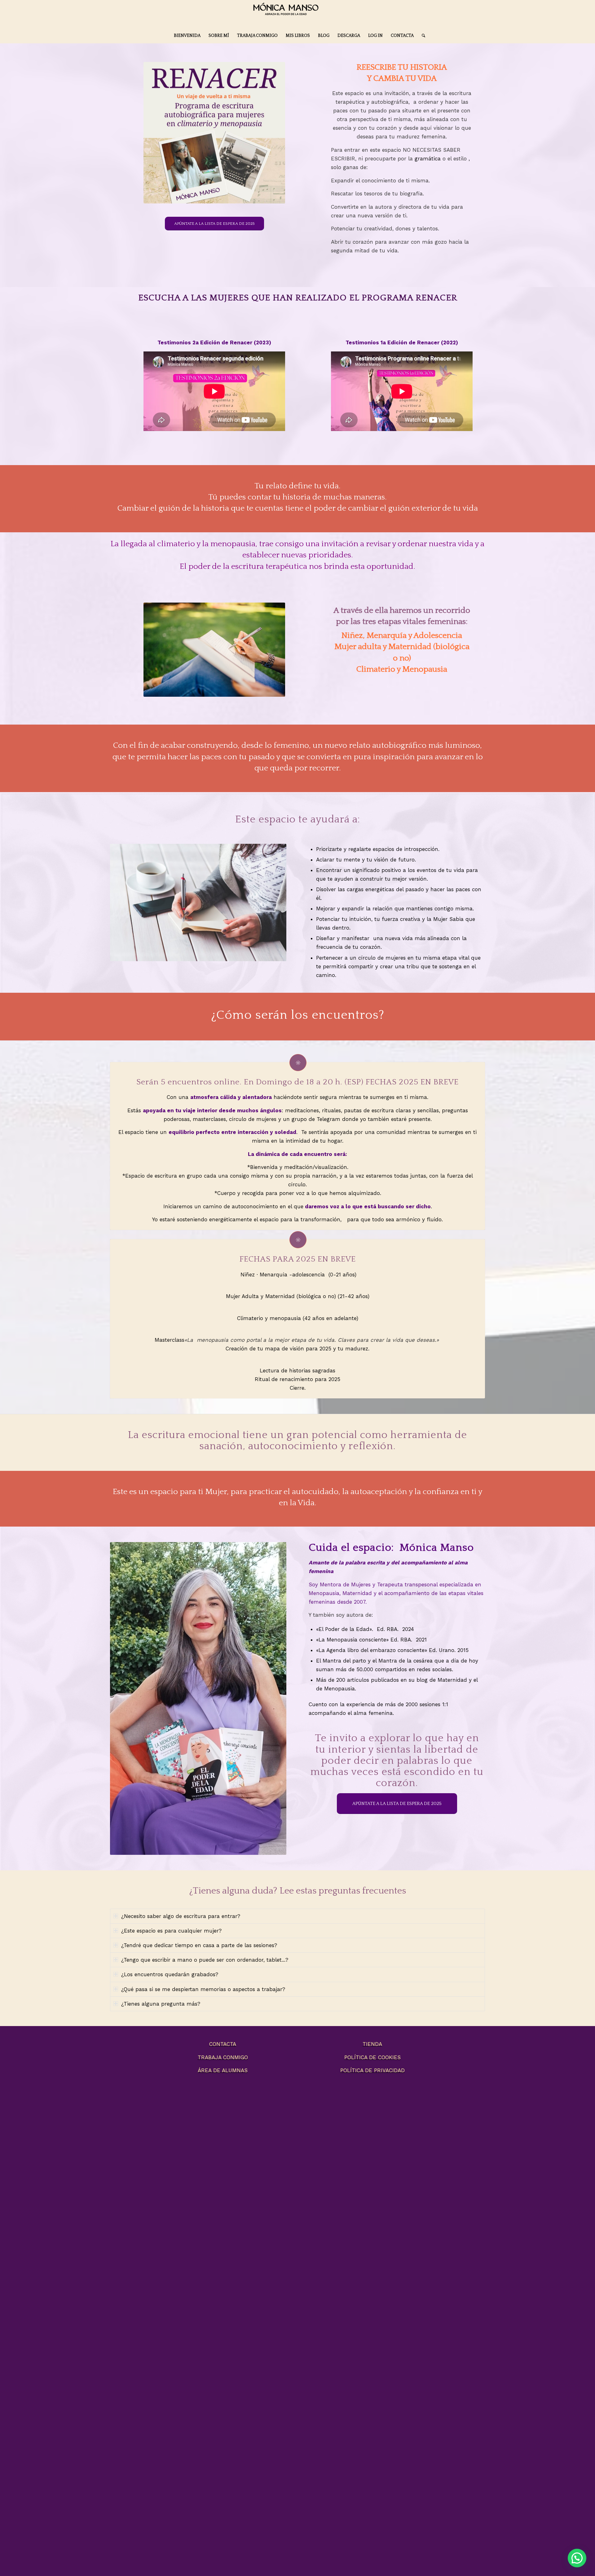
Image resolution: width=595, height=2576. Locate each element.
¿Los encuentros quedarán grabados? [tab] (170, 1974)
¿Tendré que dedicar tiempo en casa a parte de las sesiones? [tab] (199, 1945)
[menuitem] (187, 36)
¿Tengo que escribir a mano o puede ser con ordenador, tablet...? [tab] (205, 1960)
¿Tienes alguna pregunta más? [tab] (161, 2004)
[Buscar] (421, 36)
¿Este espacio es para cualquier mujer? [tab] (171, 1931)
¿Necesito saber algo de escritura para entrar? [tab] (181, 1916)
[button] (577, 2558)
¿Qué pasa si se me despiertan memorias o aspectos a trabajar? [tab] (203, 1989)
